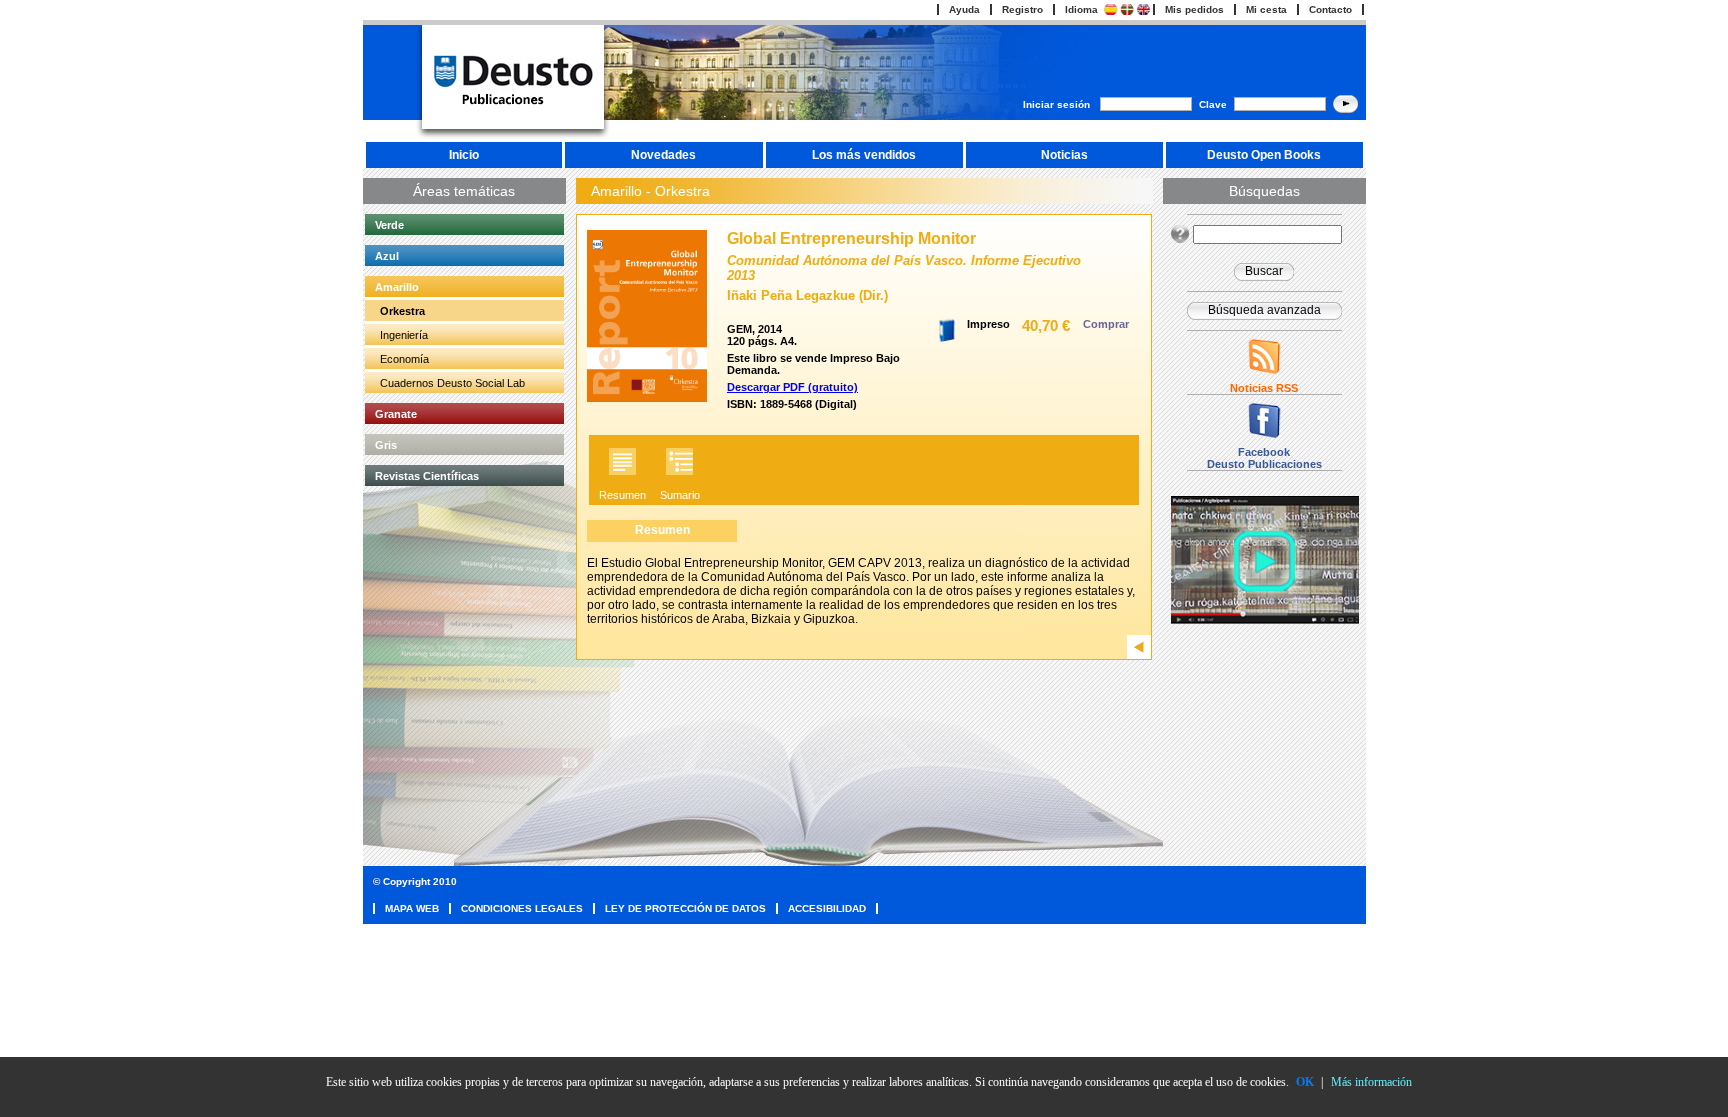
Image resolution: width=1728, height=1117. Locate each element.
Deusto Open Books (1264, 155)
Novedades (663, 155)
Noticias (1064, 155)
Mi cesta (1266, 9)
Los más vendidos (864, 155)
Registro (1022, 9)
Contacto (1330, 9)
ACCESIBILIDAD (827, 908)
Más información (1371, 1082)
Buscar (1264, 271)
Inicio (464, 155)
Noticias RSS (1264, 388)
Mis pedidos (1194, 9)
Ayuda (964, 9)
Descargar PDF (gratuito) (792, 387)
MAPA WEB (412, 908)
